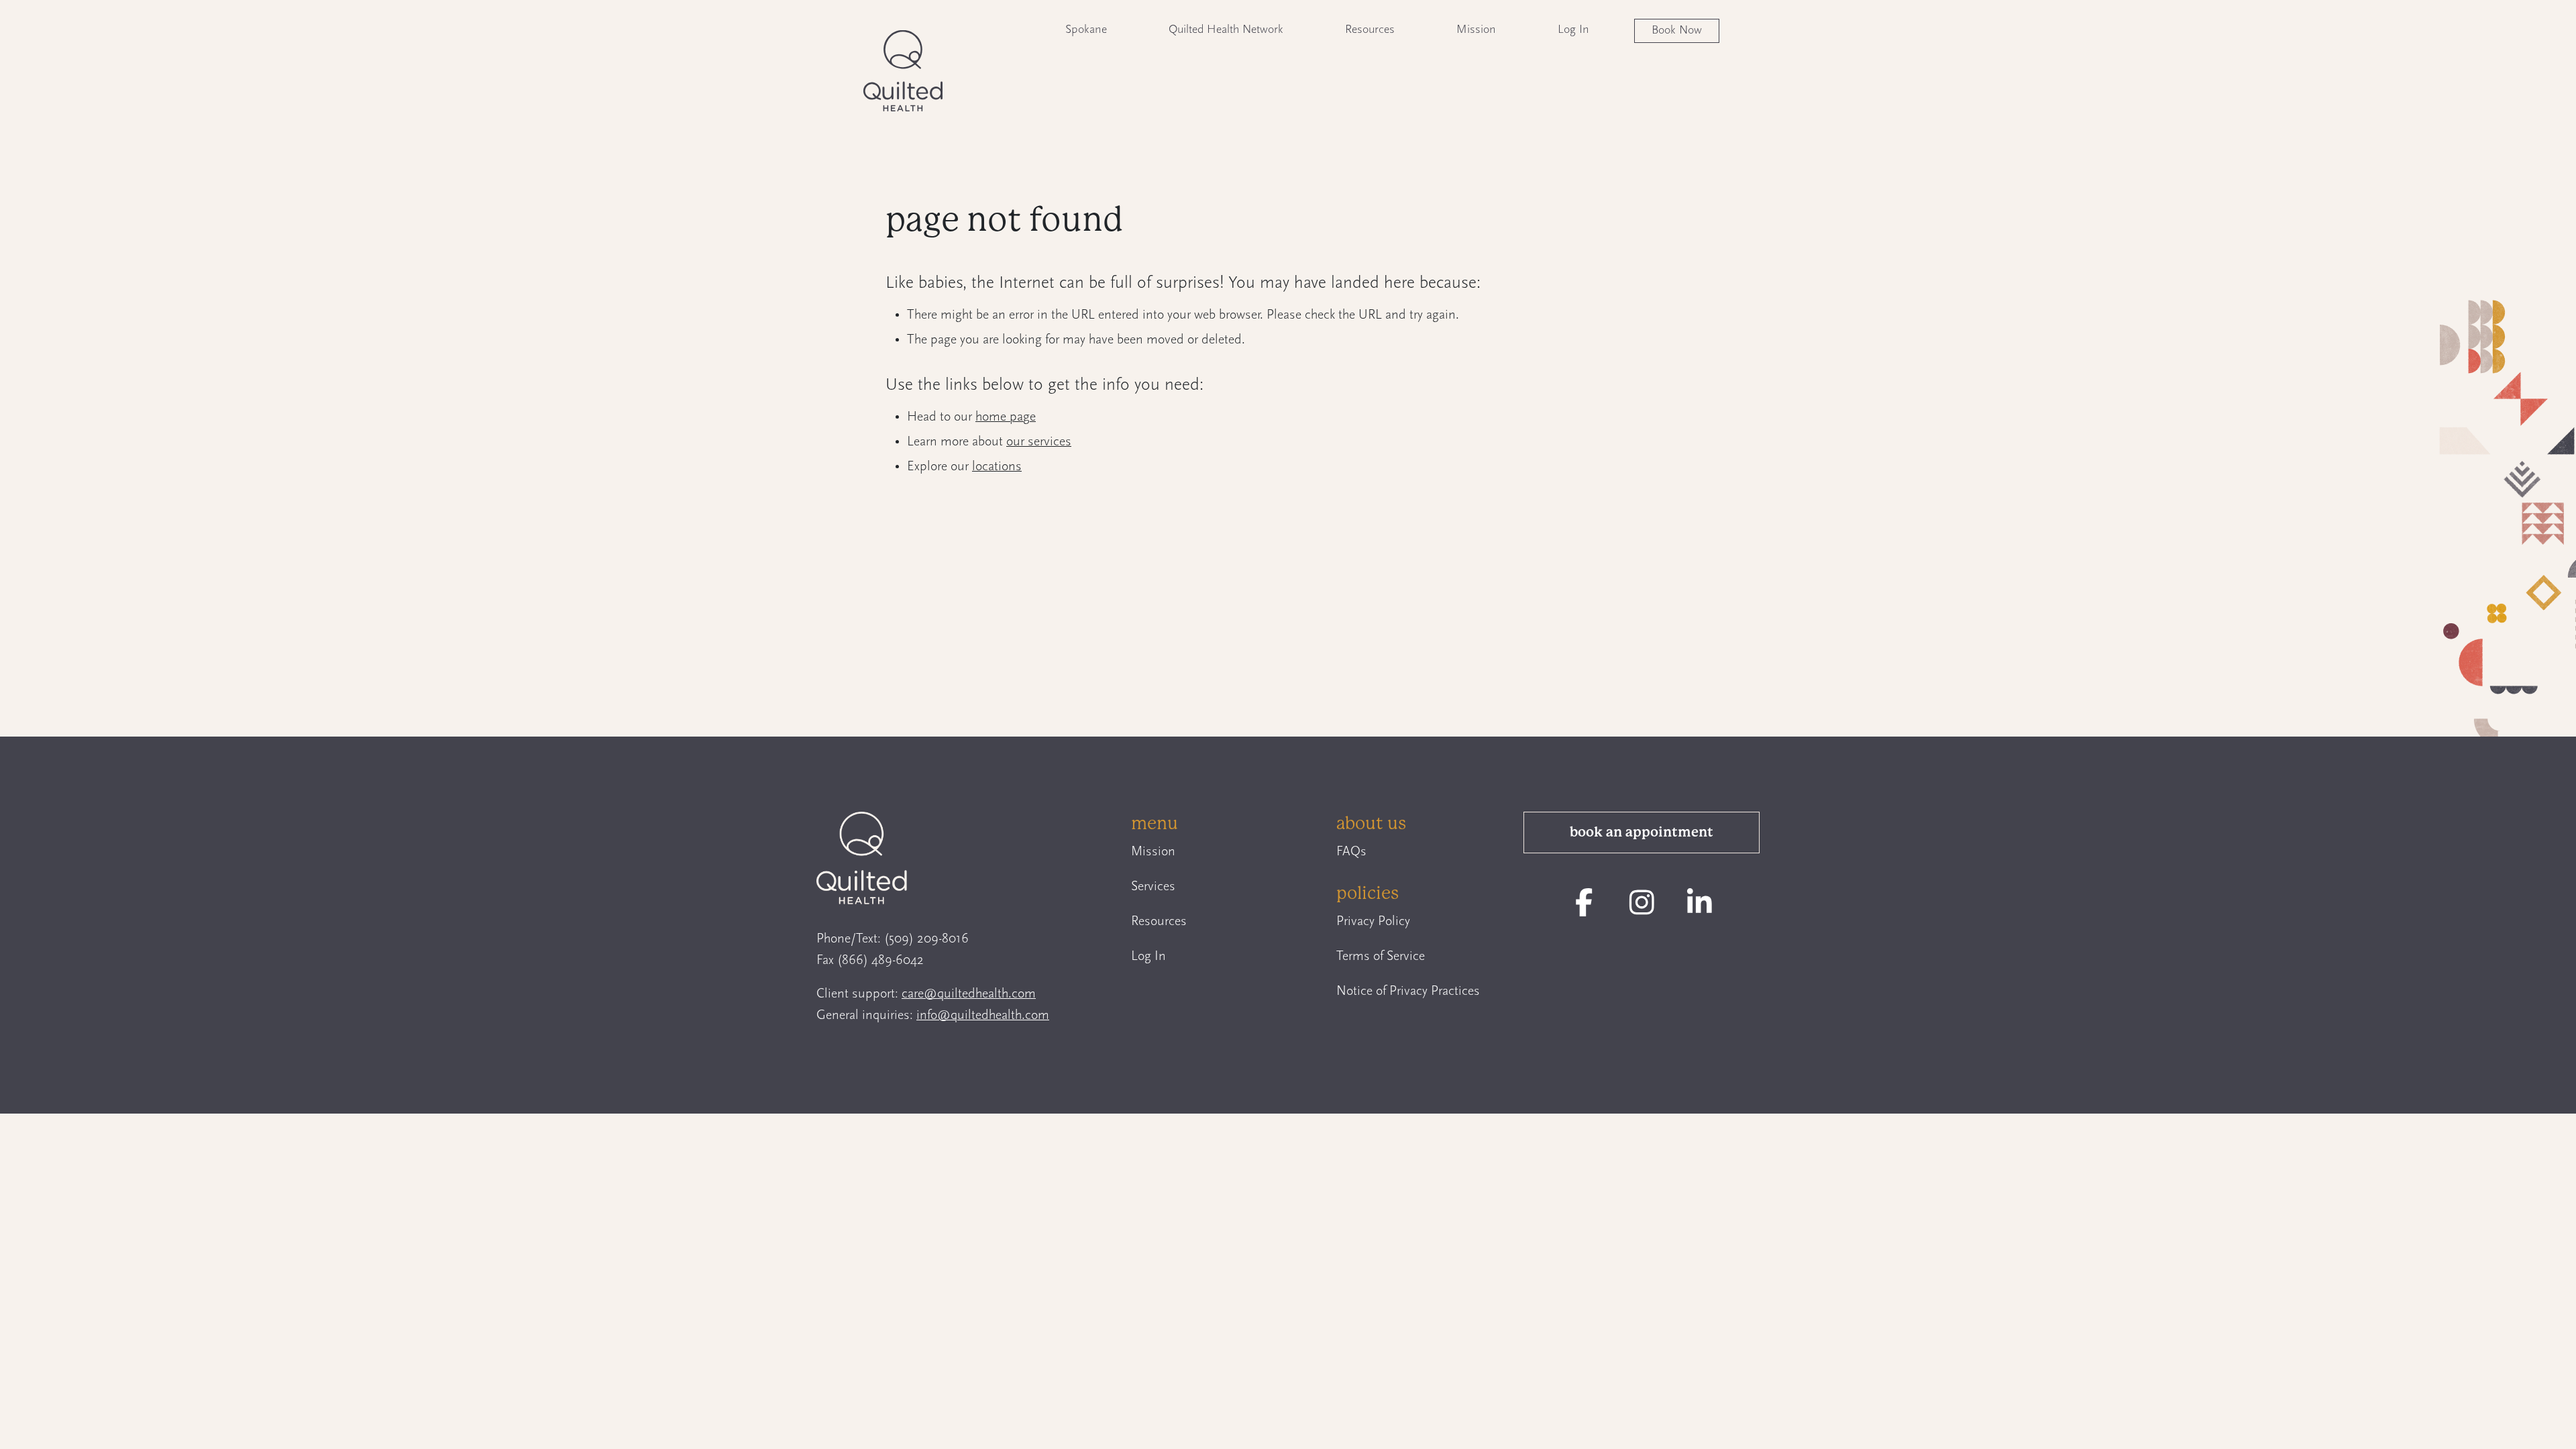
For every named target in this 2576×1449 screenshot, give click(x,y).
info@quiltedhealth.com (983, 1016)
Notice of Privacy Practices (1408, 991)
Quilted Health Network (1226, 30)
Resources (1370, 30)
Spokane (1086, 30)
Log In (1573, 30)
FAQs (1351, 852)
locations (997, 467)
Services (1153, 887)
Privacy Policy (1373, 922)
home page (1006, 417)
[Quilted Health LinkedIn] (1700, 903)
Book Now (1677, 31)
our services (1039, 442)
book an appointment (1642, 832)
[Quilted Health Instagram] (1642, 903)
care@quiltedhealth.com (969, 994)
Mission (1476, 30)
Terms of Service (1381, 957)
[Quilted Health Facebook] (1584, 903)
